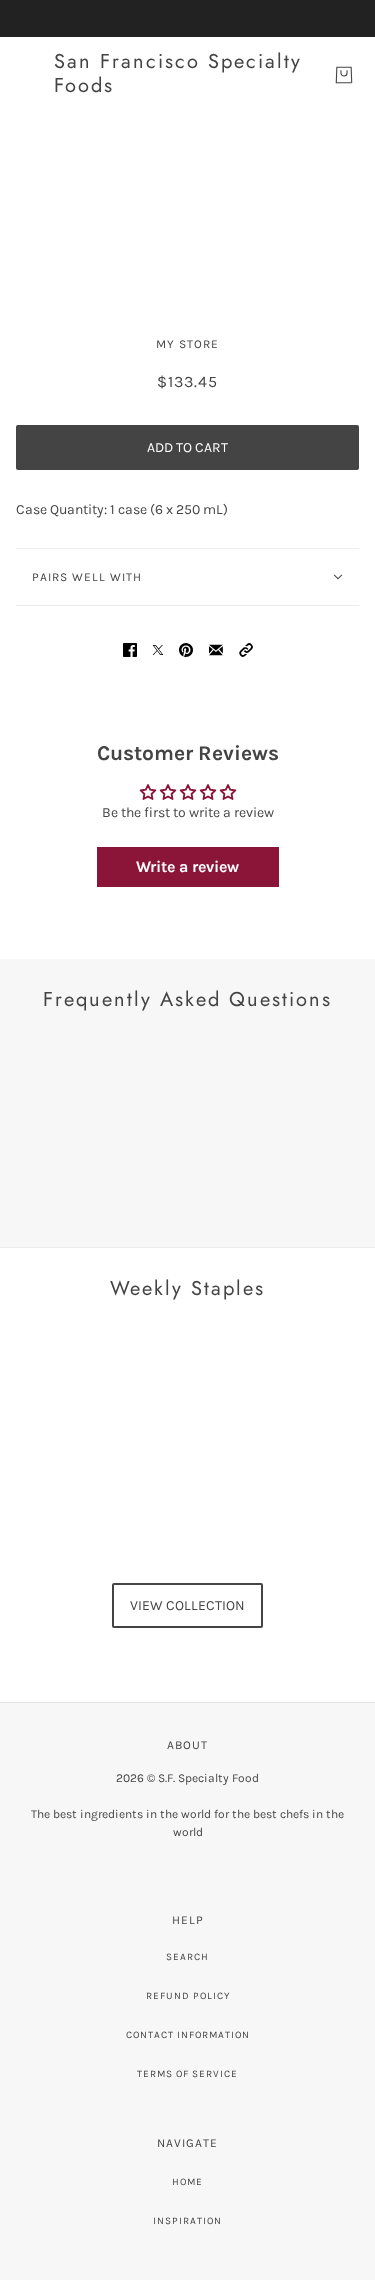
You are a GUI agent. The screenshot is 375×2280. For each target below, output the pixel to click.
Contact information (188, 2035)
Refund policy (188, 1996)
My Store (187, 344)
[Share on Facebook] (130, 648)
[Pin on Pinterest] (186, 648)
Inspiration (187, 2221)
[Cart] (344, 75)
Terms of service (187, 2074)
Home (187, 2182)
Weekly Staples (187, 1288)
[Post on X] (158, 648)
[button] (246, 648)
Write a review (187, 866)
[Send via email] (216, 648)
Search (187, 1957)
